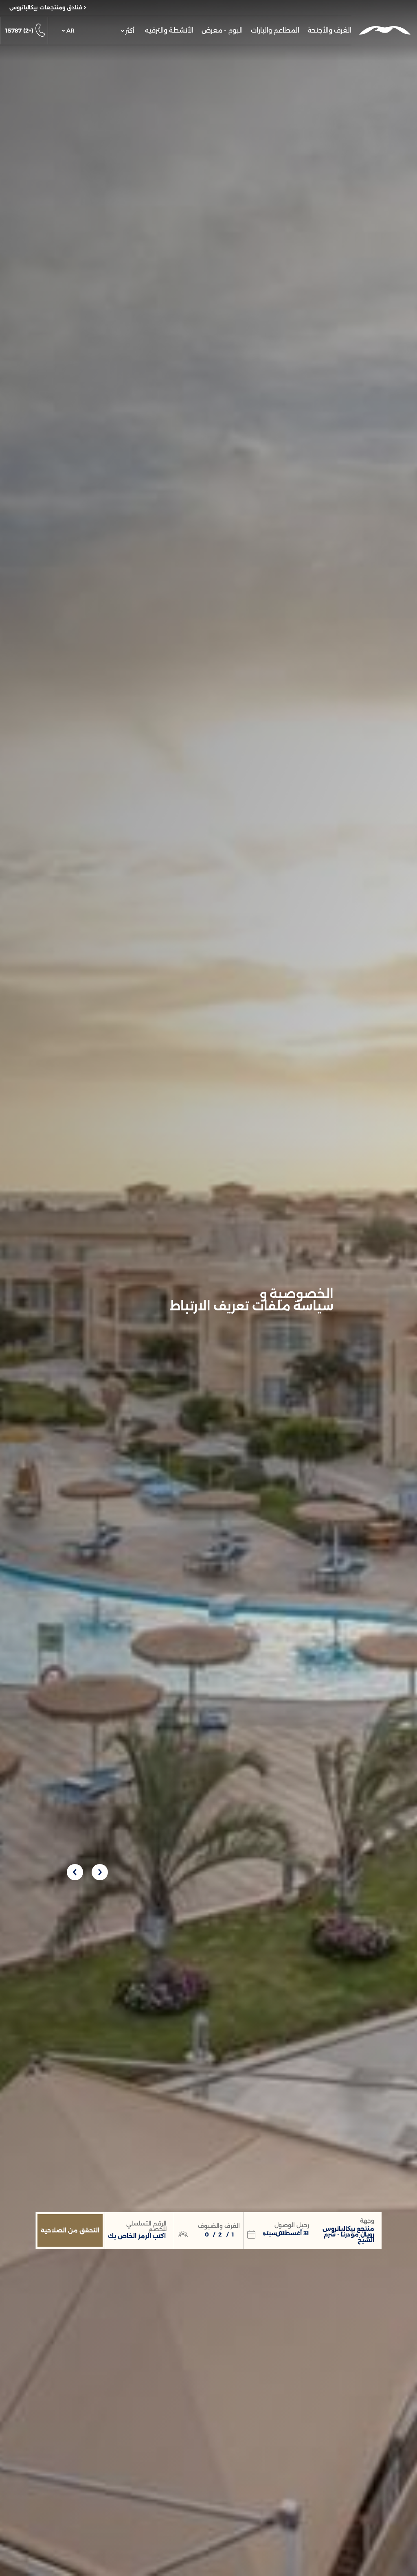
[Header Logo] (384, 30)
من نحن (213, 7)
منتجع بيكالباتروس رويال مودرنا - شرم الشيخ (348, 2234)
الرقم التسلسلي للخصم (146, 2226)
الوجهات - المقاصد (347, 7)
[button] (68, 31)
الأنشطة (252, 7)
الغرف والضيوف (219, 2226)
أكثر (129, 31)
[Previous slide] (100, 1872)
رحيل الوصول (292, 2225)
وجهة (367, 2221)
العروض (293, 7)
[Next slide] (75, 1872)
